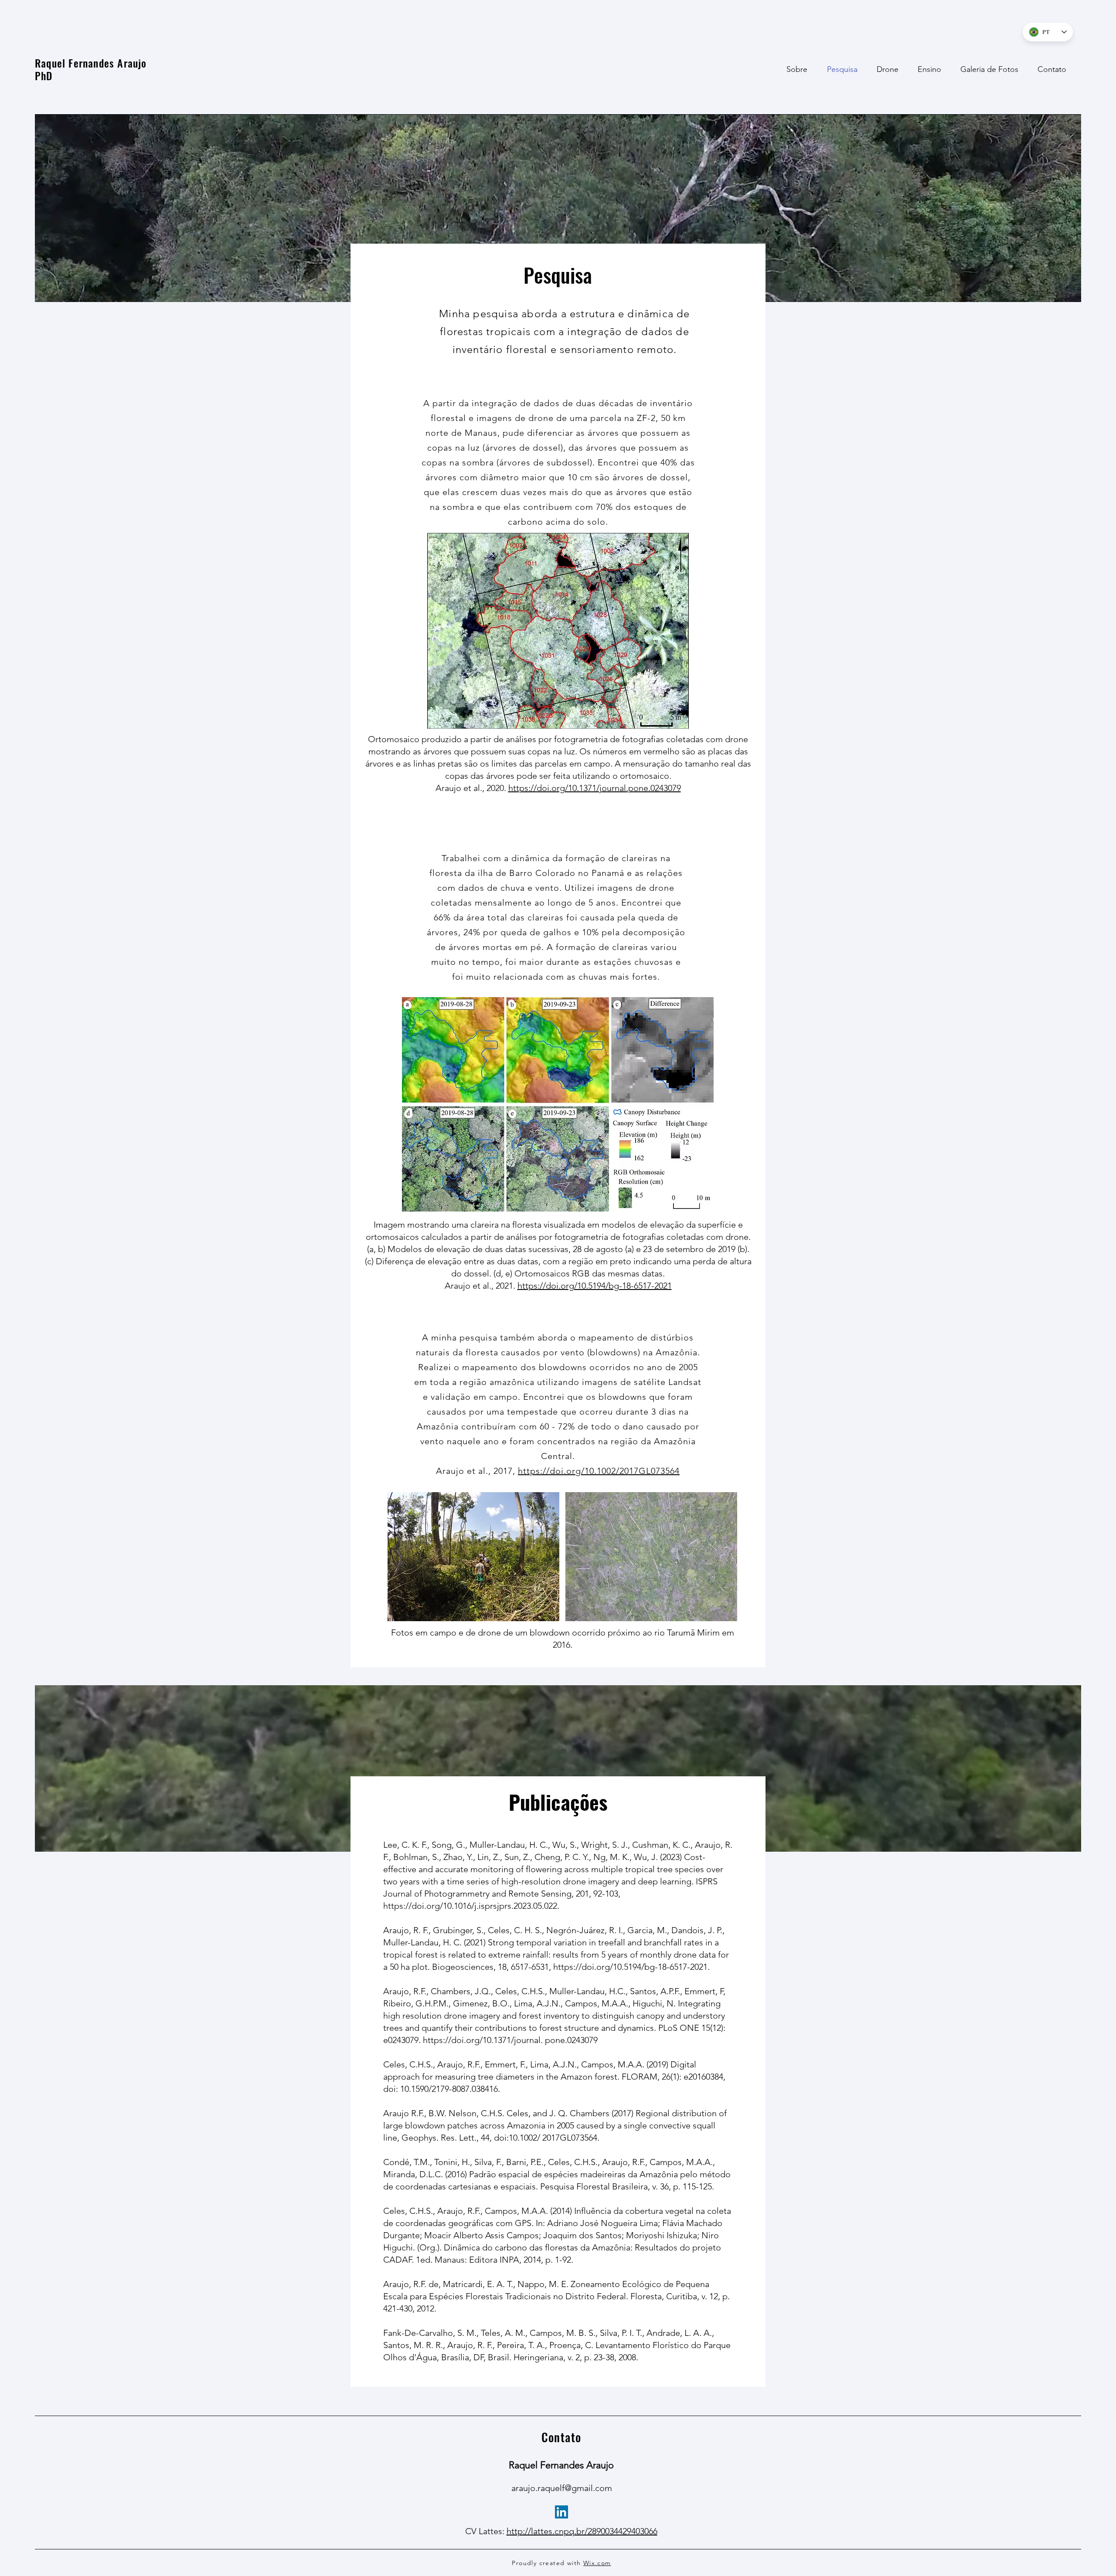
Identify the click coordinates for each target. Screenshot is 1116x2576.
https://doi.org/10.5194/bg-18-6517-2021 (595, 1286)
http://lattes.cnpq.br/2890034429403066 (582, 2531)
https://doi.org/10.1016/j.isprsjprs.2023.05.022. (471, 1906)
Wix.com (597, 2563)
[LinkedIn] (561, 2512)
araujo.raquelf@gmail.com (562, 2488)
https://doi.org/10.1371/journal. (483, 2040)
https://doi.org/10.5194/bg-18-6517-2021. (631, 1967)
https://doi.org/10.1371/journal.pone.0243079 (595, 788)
